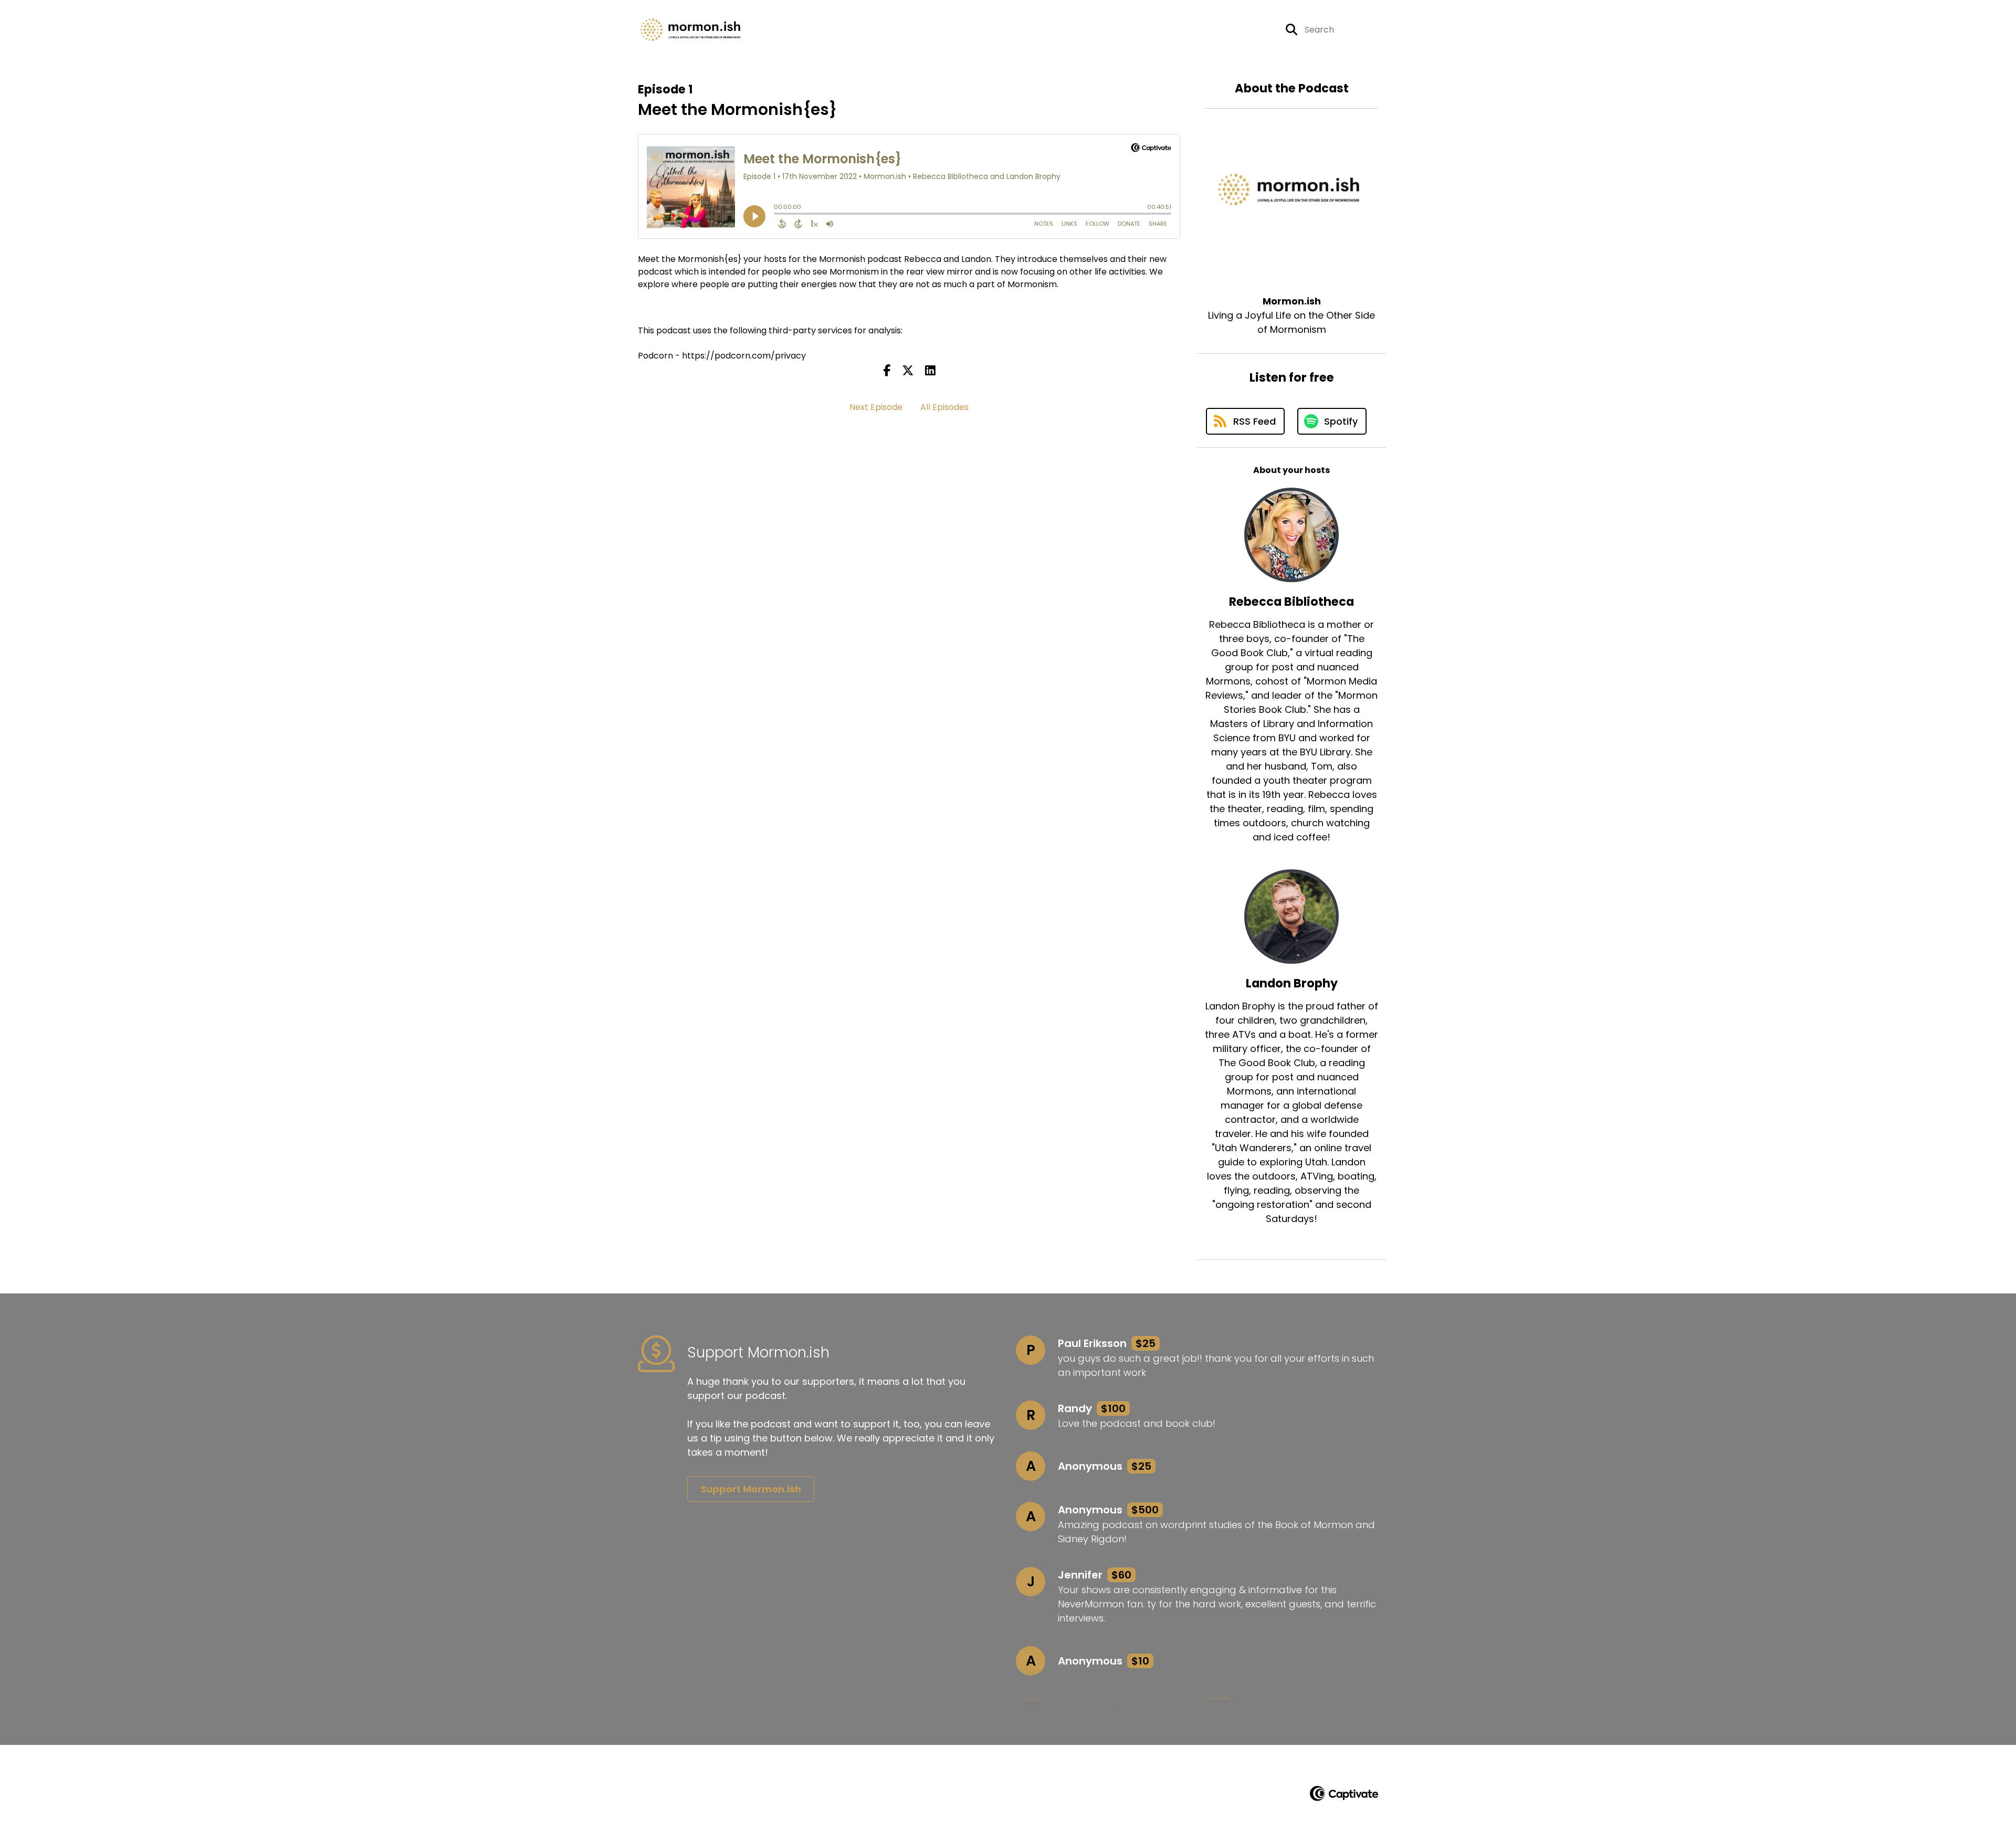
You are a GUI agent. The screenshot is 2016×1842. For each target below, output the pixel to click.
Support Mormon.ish (751, 1489)
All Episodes (944, 407)
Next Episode (876, 407)
